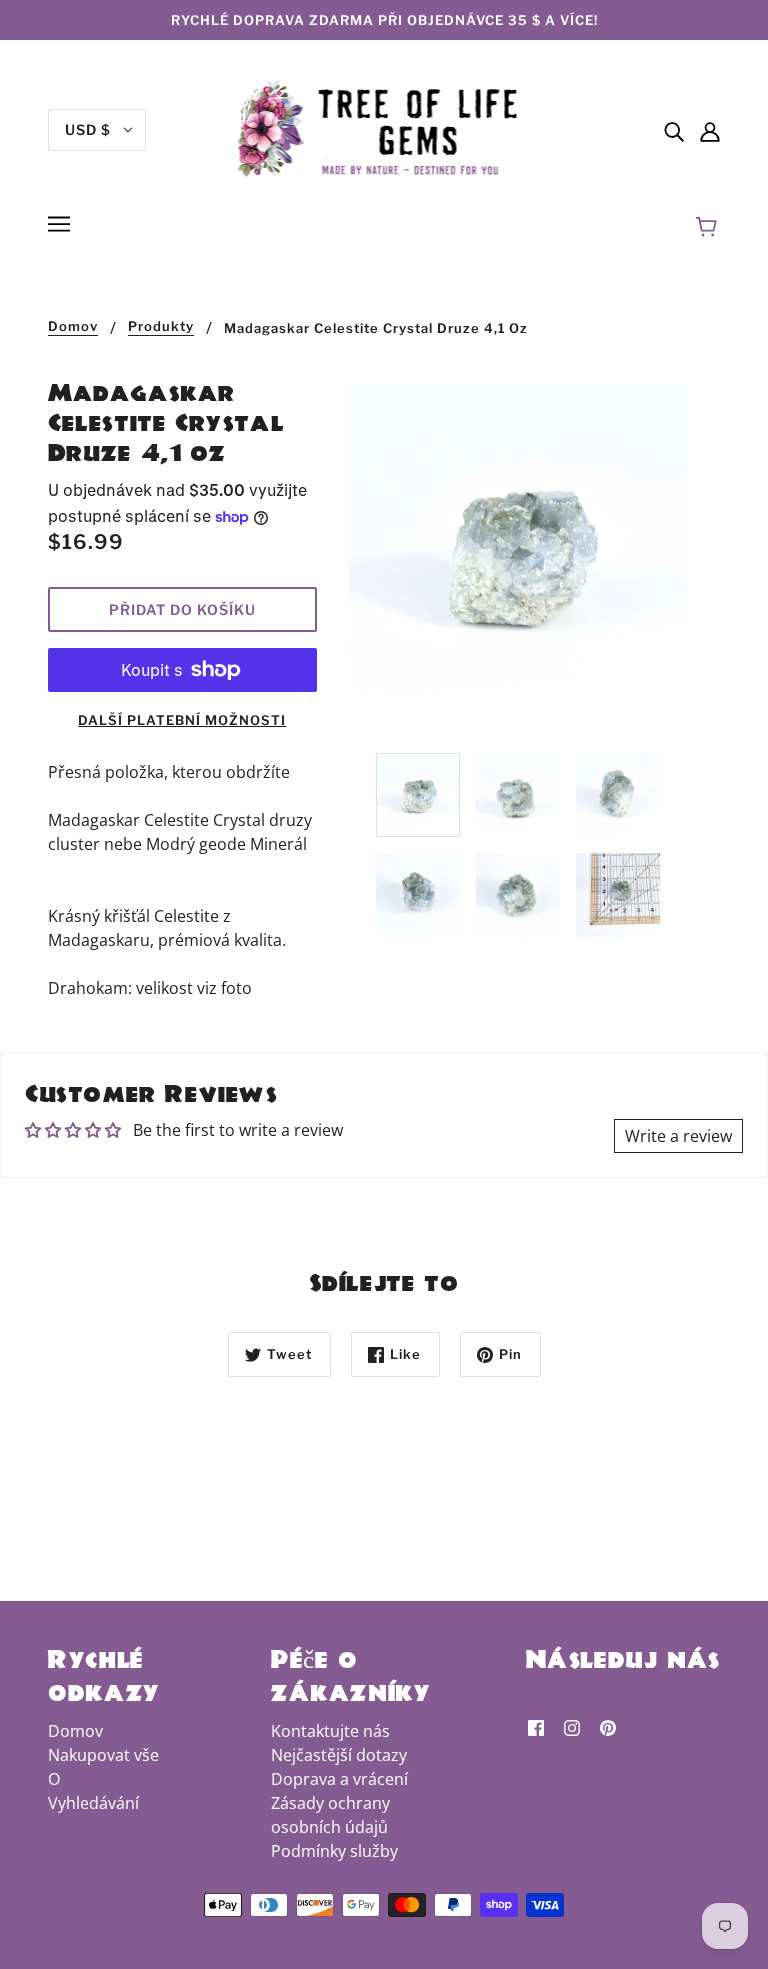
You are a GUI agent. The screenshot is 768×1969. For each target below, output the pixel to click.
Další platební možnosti (182, 720)
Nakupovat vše (103, 1755)
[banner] (384, 128)
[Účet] (710, 130)
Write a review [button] (678, 1136)
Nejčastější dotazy (339, 1755)
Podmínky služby (334, 1851)
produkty (161, 327)
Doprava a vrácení (339, 1779)
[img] (674, 130)
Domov (73, 327)
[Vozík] (709, 227)
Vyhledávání (93, 1803)
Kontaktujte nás (330, 1731)
